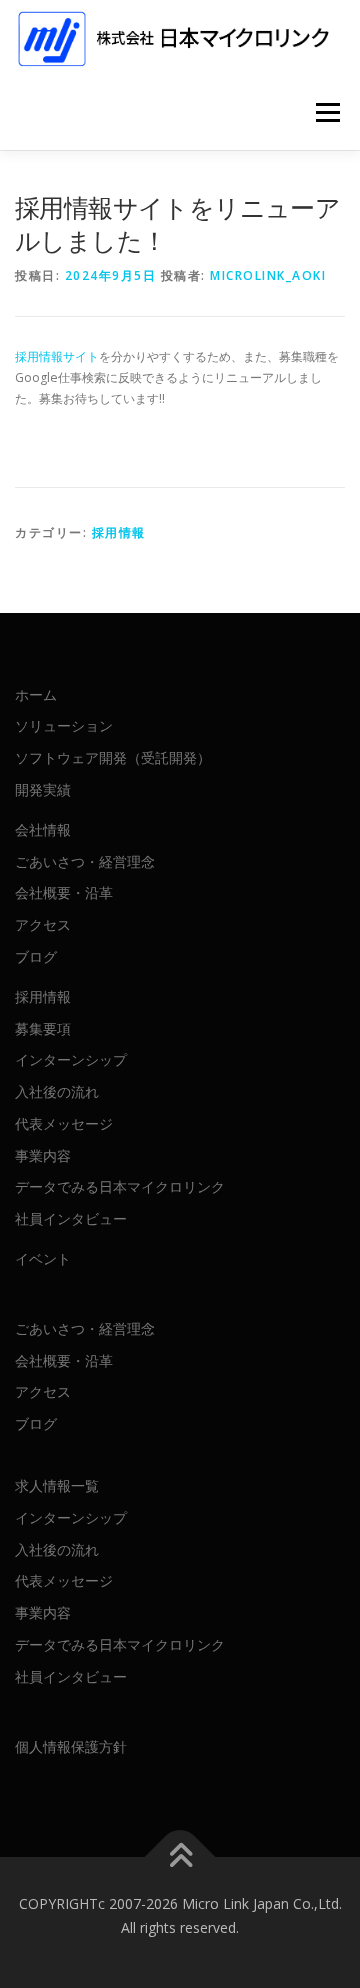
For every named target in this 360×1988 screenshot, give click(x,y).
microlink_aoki (268, 275)
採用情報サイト (57, 356)
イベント (43, 1258)
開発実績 (43, 789)
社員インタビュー (71, 1218)
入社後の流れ (57, 1091)
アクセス (43, 924)
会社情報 (43, 829)
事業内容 (43, 1155)
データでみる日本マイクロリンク (120, 1186)
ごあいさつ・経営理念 (85, 861)
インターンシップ (71, 1059)
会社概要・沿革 (64, 892)
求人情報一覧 (57, 1485)
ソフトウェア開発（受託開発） (113, 757)
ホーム (36, 694)
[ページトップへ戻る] (180, 1857)
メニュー (327, 112)
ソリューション (64, 725)
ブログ (36, 956)
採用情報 (119, 532)
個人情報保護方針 (71, 1746)
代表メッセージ (64, 1123)
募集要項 (43, 1028)
